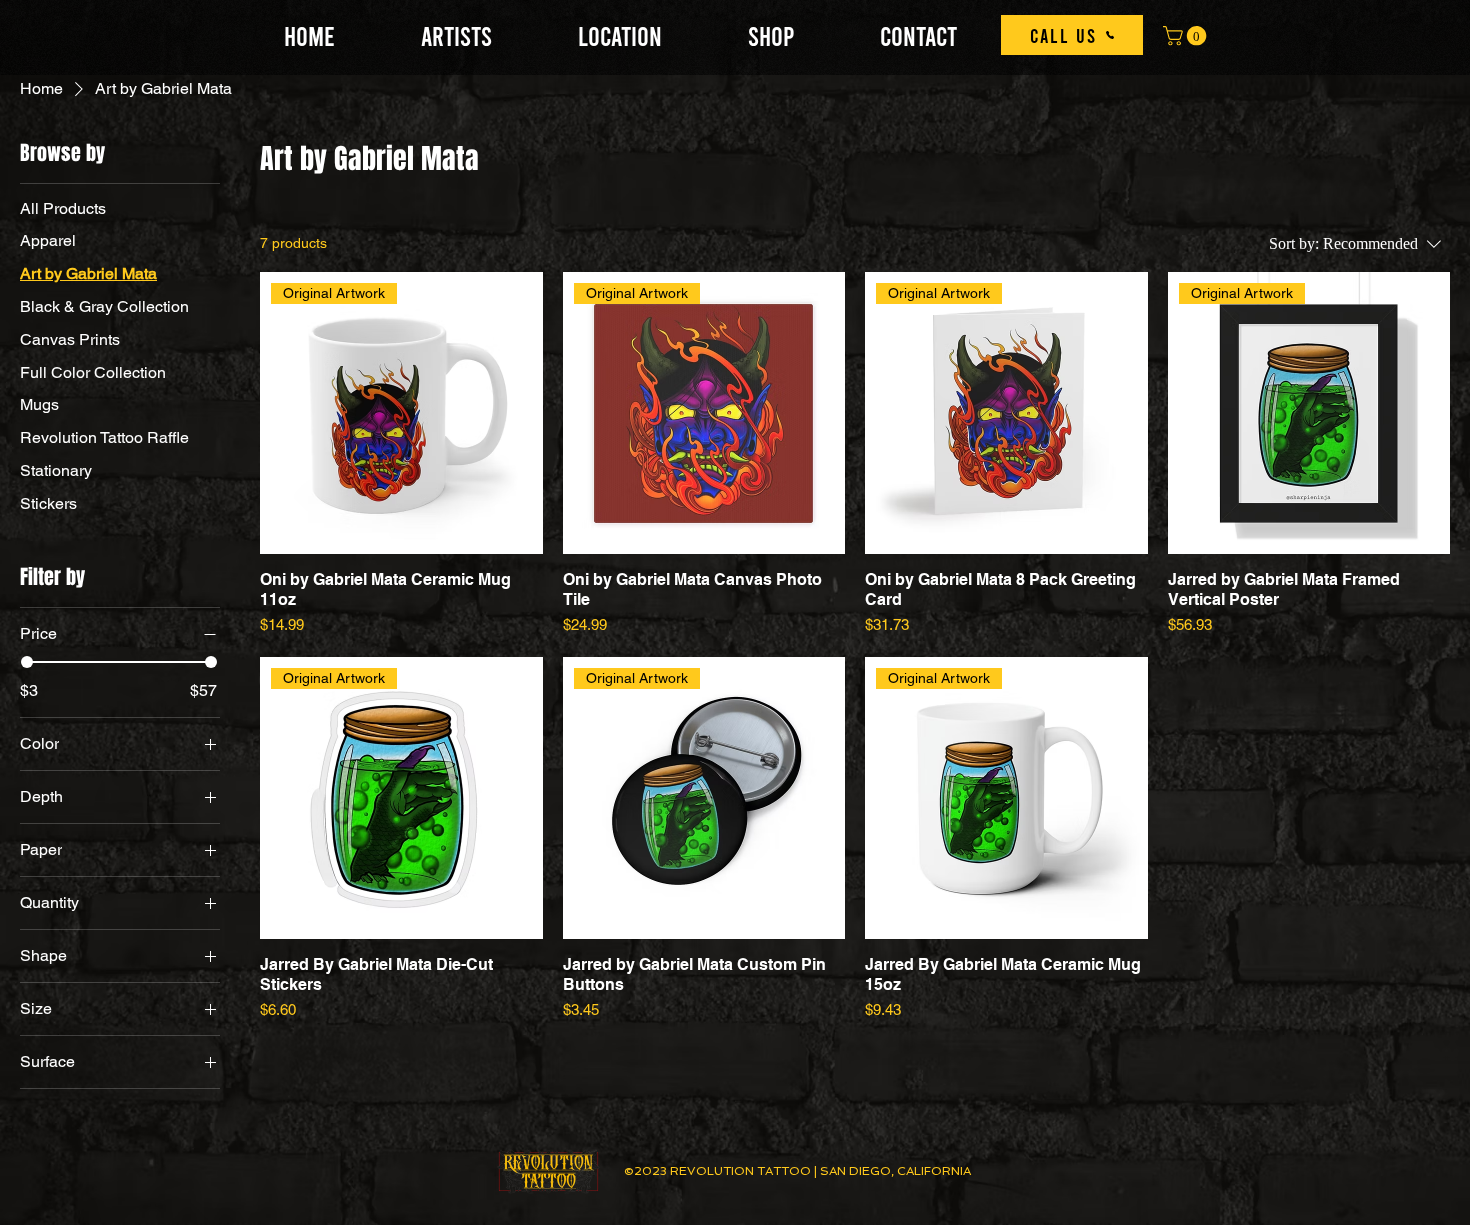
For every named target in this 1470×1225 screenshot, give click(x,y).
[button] (1187, 36)
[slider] (27, 662)
